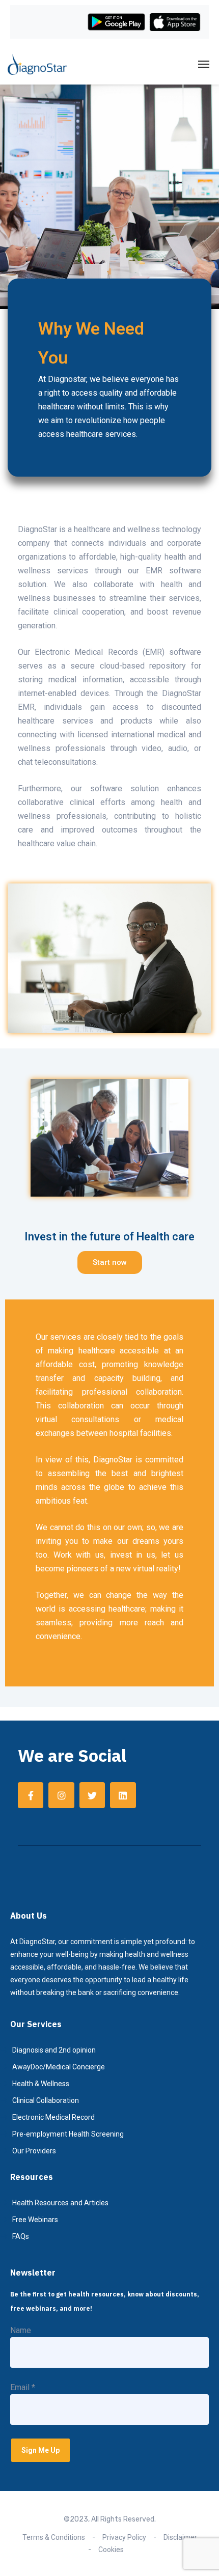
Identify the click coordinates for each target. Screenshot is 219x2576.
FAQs (21, 2236)
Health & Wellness (41, 2084)
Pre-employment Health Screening (68, 2134)
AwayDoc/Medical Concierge (59, 2067)
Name (21, 2330)
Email (23, 2387)
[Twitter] (92, 1795)
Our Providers (34, 2151)
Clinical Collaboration (46, 2100)
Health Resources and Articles (60, 2203)
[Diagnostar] (37, 64)
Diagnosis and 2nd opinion (54, 2050)
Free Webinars (35, 2220)
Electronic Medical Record (53, 2117)
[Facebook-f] (31, 1795)
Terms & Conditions (54, 2537)
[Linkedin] (123, 1795)
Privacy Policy (124, 2537)
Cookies (111, 2550)
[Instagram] (61, 1795)
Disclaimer (180, 2537)
